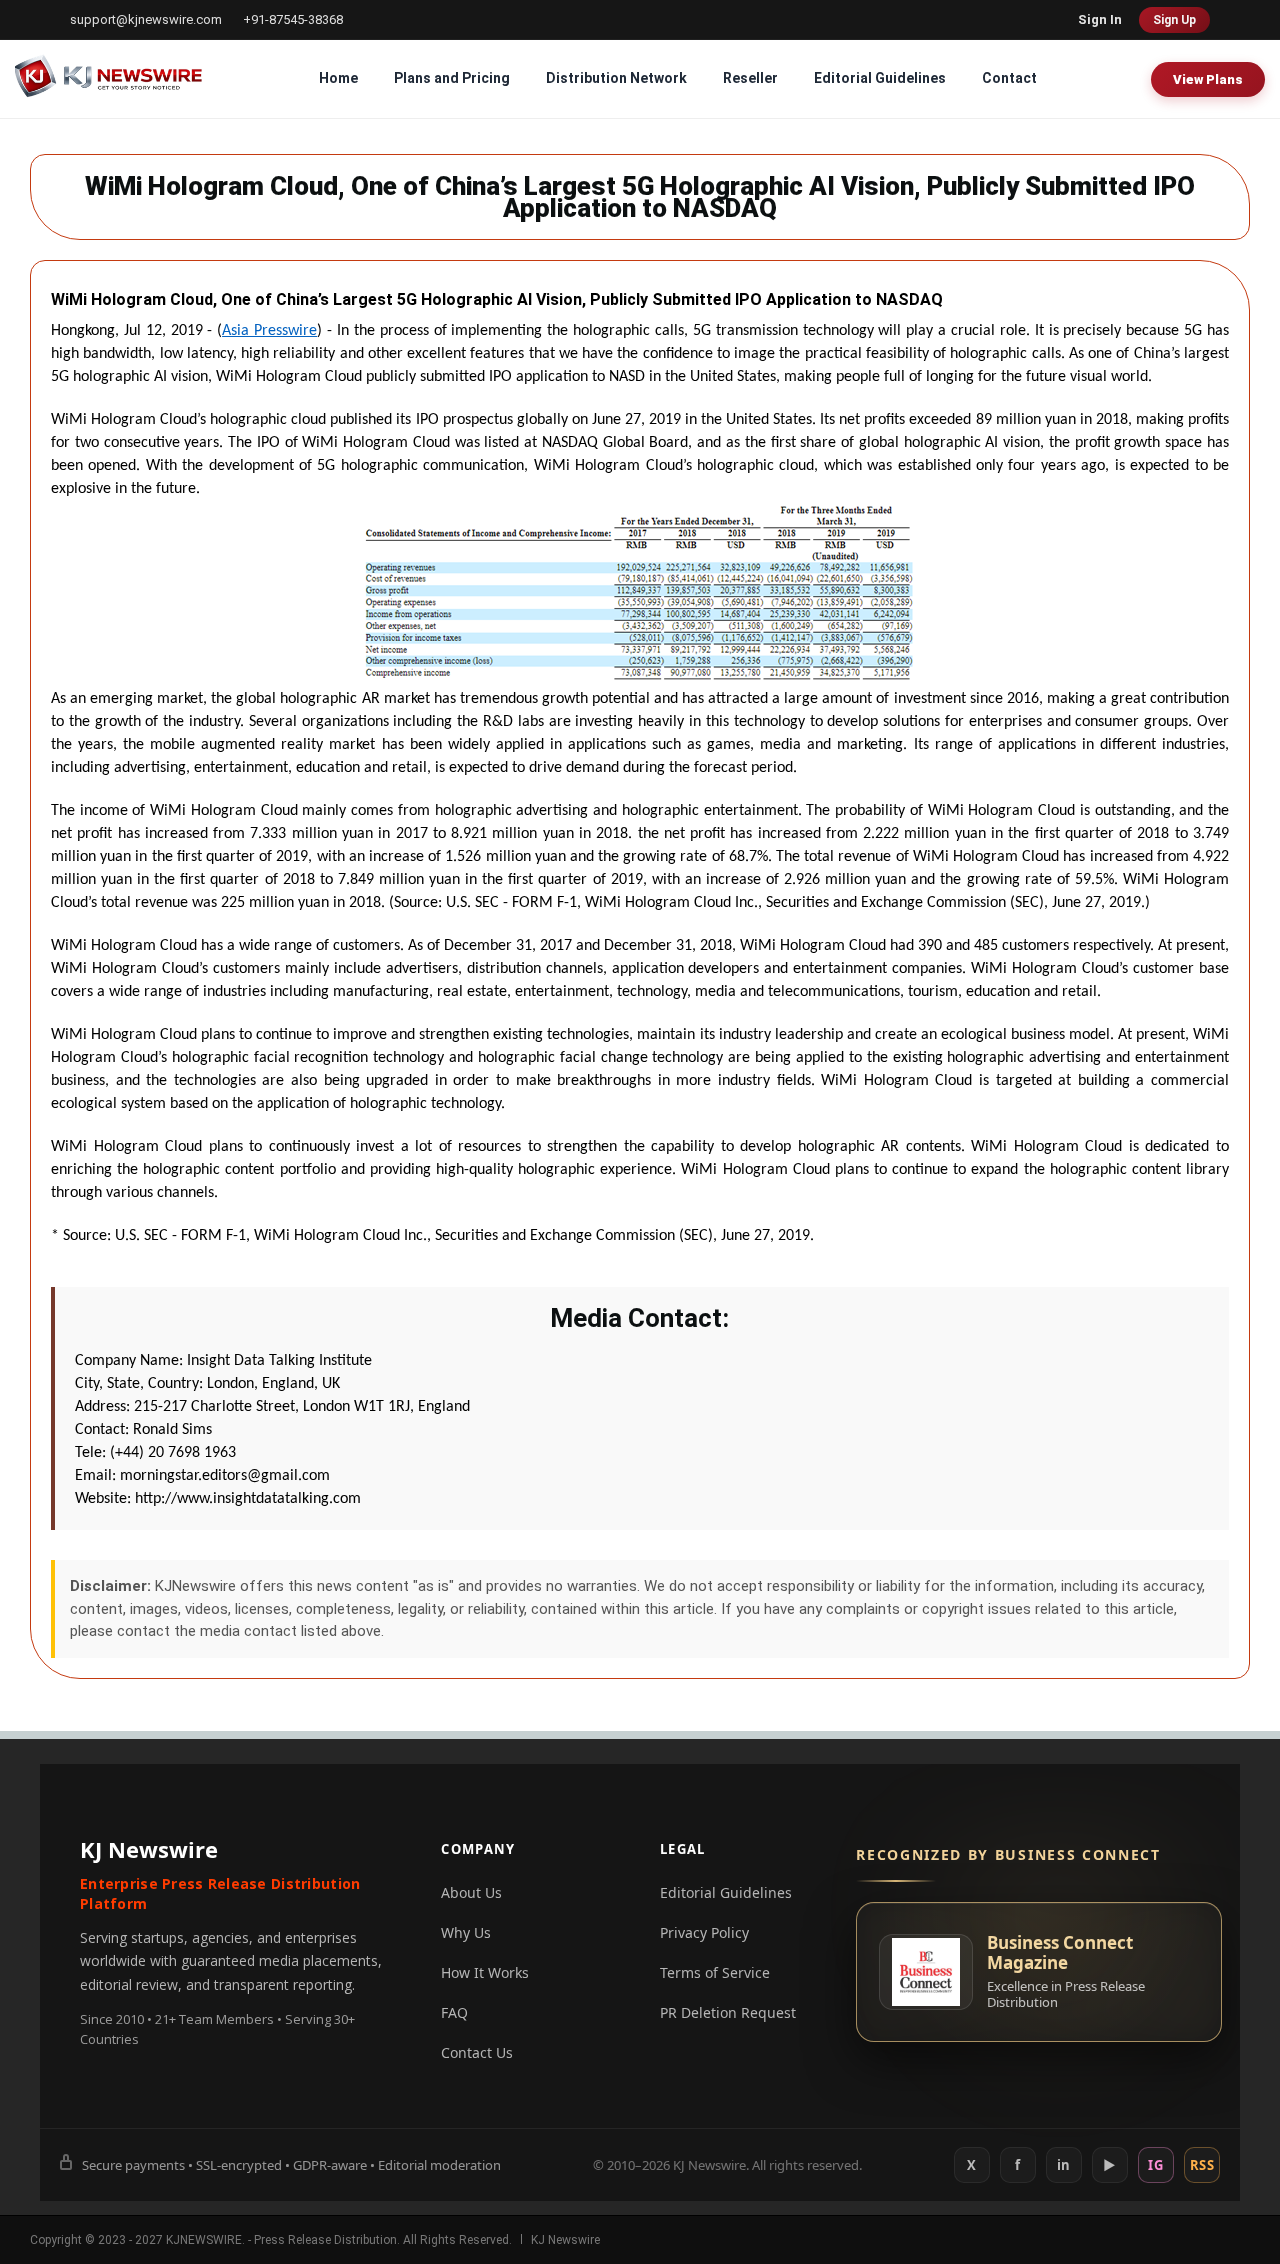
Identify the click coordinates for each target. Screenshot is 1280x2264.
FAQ (454, 2012)
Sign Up (1174, 20)
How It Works (485, 1972)
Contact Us (477, 2052)
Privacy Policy (704, 1932)
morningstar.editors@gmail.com (225, 1476)
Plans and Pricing (452, 78)
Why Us (466, 1932)
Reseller (750, 78)
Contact (1009, 78)
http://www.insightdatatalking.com (248, 1499)
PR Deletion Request (728, 2012)
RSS (1202, 2165)
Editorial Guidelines (880, 78)
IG (1155, 2165)
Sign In (1100, 19)
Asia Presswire (269, 331)
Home (338, 78)
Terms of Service (715, 1972)
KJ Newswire (565, 2240)
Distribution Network (616, 78)
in (1064, 2165)
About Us (471, 1892)
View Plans (1208, 79)
